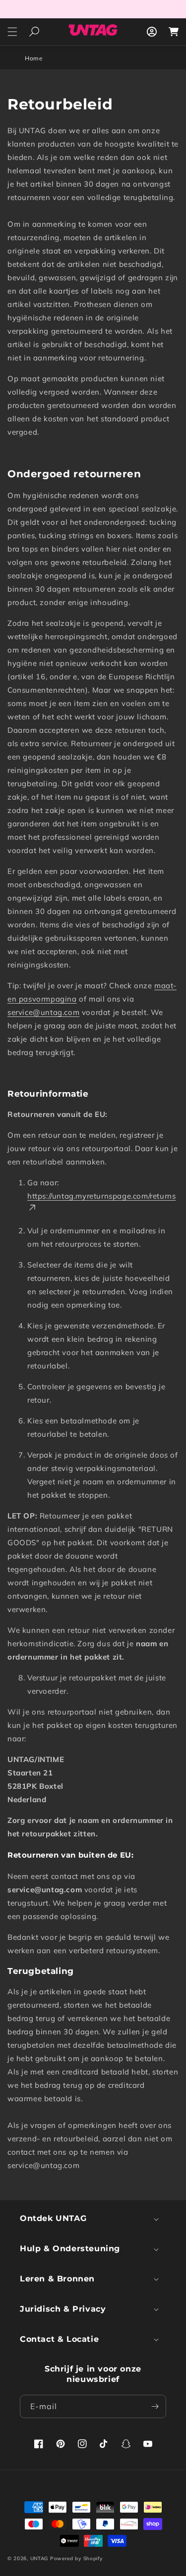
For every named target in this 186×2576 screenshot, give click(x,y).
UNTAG (39, 2558)
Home (34, 58)
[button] (12, 32)
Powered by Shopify (76, 2558)
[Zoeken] (34, 32)
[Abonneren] (155, 2406)
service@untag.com (43, 1012)
